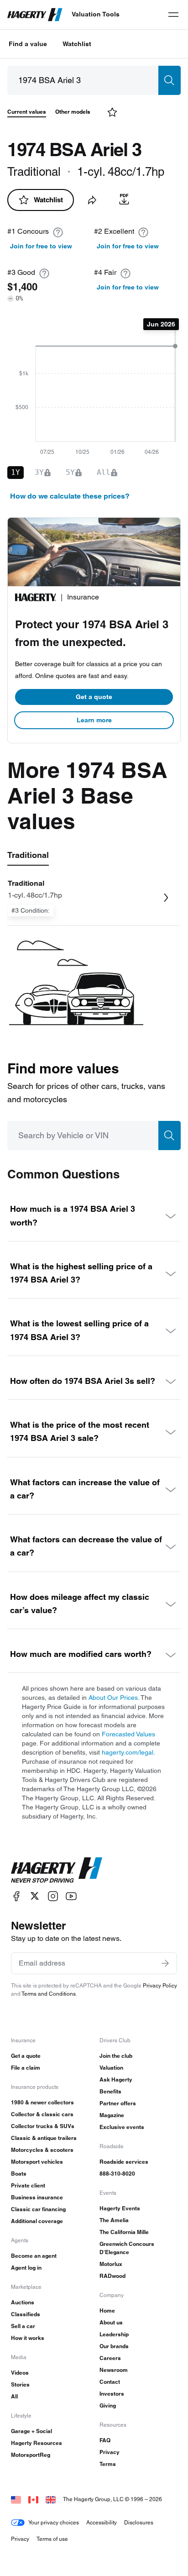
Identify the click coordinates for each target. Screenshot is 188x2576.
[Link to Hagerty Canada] (33, 2499)
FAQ (105, 2440)
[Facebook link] (16, 1896)
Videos (20, 2373)
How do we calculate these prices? (70, 496)
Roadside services (124, 2162)
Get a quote (94, 697)
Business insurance (37, 2197)
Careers (110, 2358)
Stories (20, 2384)
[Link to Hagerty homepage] (57, 1870)
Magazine (112, 2115)
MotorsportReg (31, 2455)
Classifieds (26, 2314)
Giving (108, 2405)
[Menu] (173, 15)
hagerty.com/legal (128, 1752)
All (14, 2396)
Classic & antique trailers (44, 2138)
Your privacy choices (54, 2522)
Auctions (23, 2302)
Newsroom (114, 2370)
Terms (108, 2464)
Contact (110, 2382)
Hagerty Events (120, 2208)
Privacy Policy (160, 1985)
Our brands (114, 2346)
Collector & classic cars (42, 2114)
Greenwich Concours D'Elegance (127, 2248)
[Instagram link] (53, 1896)
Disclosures (139, 2522)
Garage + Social (31, 2431)
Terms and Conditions (49, 1994)
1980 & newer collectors (42, 2102)
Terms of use (52, 2539)
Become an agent (34, 2256)
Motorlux (111, 2264)
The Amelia (114, 2220)
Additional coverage (37, 2221)
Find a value (28, 44)
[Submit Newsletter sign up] (165, 1963)
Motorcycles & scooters (42, 2150)
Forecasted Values (128, 1734)
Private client (28, 2185)
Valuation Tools (96, 14)
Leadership (114, 2334)
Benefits (110, 2091)
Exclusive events (122, 2127)
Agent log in (26, 2268)
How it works (28, 2338)
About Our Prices (113, 1698)
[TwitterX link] (35, 1896)
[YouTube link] (71, 1896)
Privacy (110, 2452)
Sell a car (23, 2326)
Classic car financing (38, 2209)
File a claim (26, 2068)
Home (107, 2311)
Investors (112, 2394)
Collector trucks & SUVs (43, 2126)
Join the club (116, 2056)
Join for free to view (41, 246)
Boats (19, 2174)
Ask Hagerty (116, 2079)
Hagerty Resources (37, 2443)
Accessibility (102, 2522)
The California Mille (124, 2232)
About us (111, 2322)
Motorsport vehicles (37, 2162)
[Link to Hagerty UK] (51, 2499)
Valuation (111, 2068)
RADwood (112, 2276)
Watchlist (77, 44)
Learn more (94, 720)
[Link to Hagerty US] (16, 2499)
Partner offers (118, 2103)
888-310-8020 (117, 2174)
